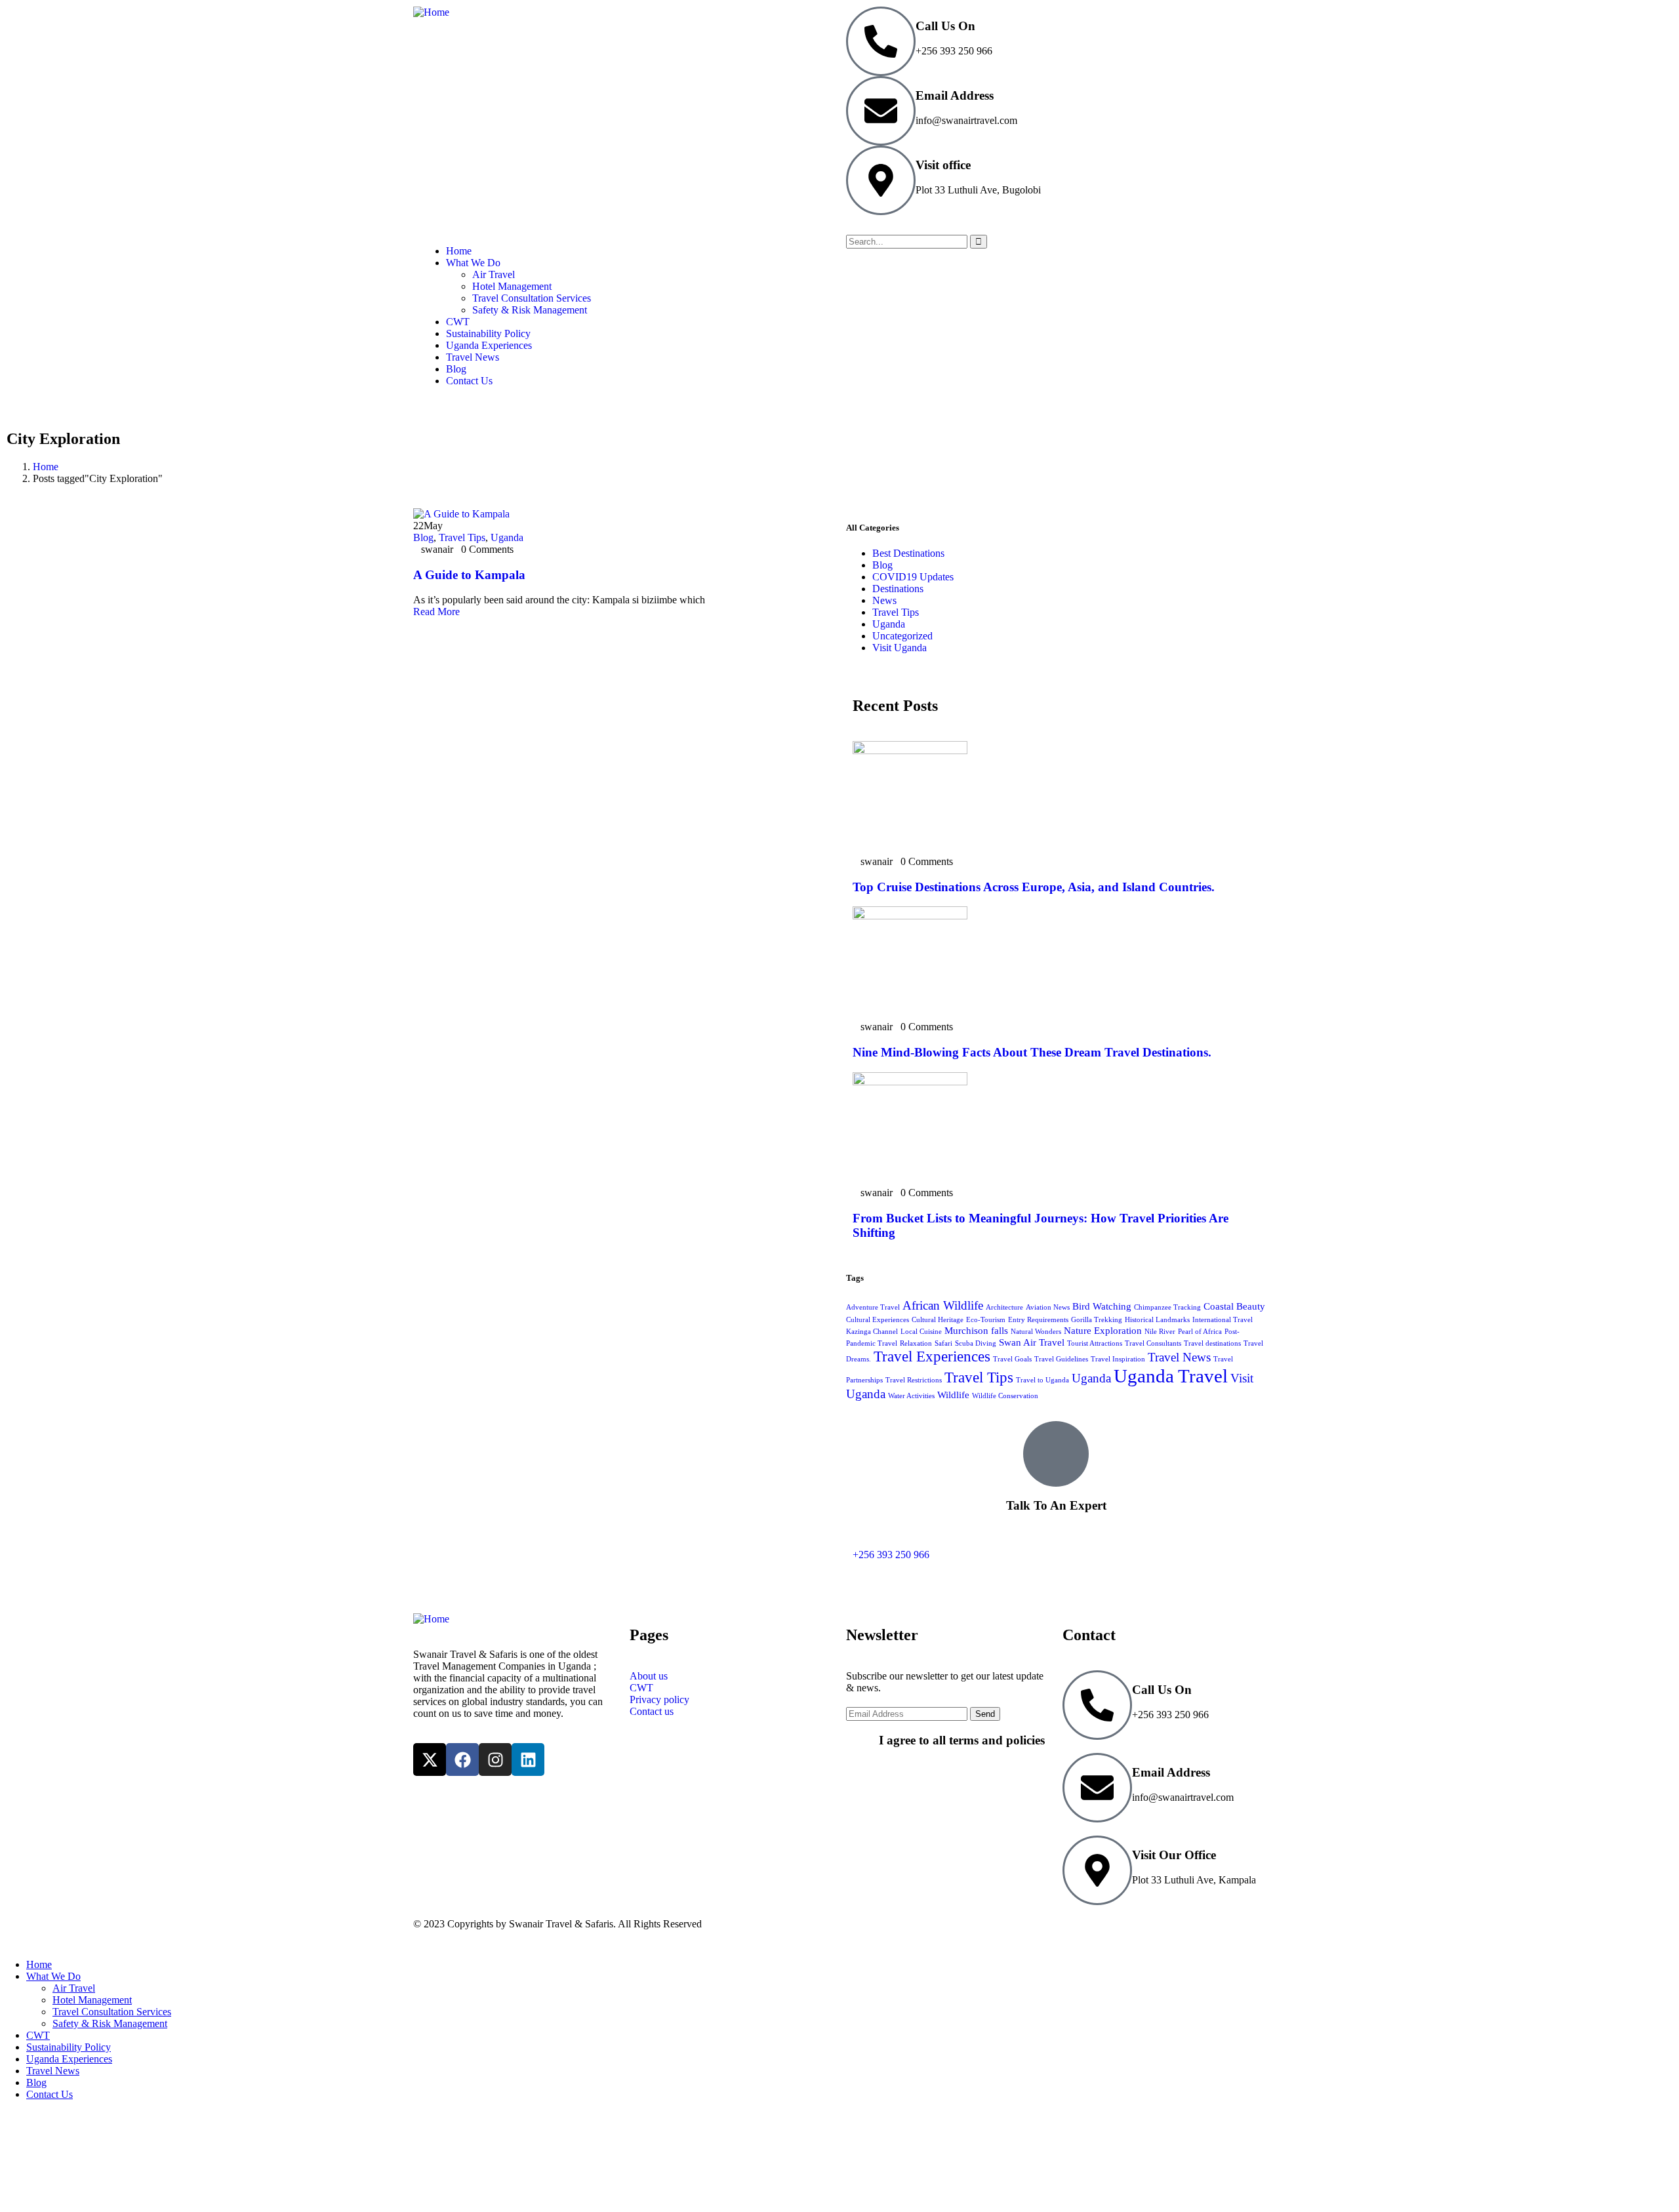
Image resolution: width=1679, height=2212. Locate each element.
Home (46, 467)
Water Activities (911, 1396)
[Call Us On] (881, 41)
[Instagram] (495, 1760)
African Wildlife (943, 1305)
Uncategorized (902, 636)
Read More (438, 612)
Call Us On (945, 26)
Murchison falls (976, 1330)
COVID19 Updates (913, 577)
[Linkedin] (528, 1760)
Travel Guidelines (1061, 1359)
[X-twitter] (430, 1760)
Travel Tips (462, 537)
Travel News (1179, 1357)
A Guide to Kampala (469, 575)
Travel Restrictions (914, 1380)
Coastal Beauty (1234, 1306)
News (884, 600)
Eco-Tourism (986, 1320)
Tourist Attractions (1095, 1343)
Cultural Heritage (938, 1320)
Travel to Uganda (1042, 1380)
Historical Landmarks (1157, 1320)
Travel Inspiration (1118, 1359)
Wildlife (953, 1395)
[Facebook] (462, 1760)
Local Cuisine (921, 1332)
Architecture (1004, 1307)
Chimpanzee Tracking (1167, 1307)
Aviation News (1048, 1307)
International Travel (1223, 1320)
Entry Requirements (1038, 1320)
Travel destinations (1212, 1343)
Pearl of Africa (1200, 1332)
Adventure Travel (873, 1307)
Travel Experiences (932, 1357)
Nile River (1160, 1332)
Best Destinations (908, 553)
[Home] (431, 12)
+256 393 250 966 (891, 1555)
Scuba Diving (976, 1343)
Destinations (898, 589)
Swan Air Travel (1032, 1342)
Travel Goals (1012, 1359)
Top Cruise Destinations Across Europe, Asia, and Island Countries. (1034, 887)
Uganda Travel (1171, 1376)
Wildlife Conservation (1005, 1396)
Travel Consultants (1153, 1343)
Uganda (507, 537)
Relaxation (916, 1343)
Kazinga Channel (872, 1332)
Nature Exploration (1103, 1330)
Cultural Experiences (878, 1320)
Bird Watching (1102, 1306)
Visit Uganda (900, 648)
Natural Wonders (1036, 1332)
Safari (943, 1343)
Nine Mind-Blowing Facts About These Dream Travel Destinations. (1032, 1052)
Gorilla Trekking (1097, 1320)
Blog (423, 537)
